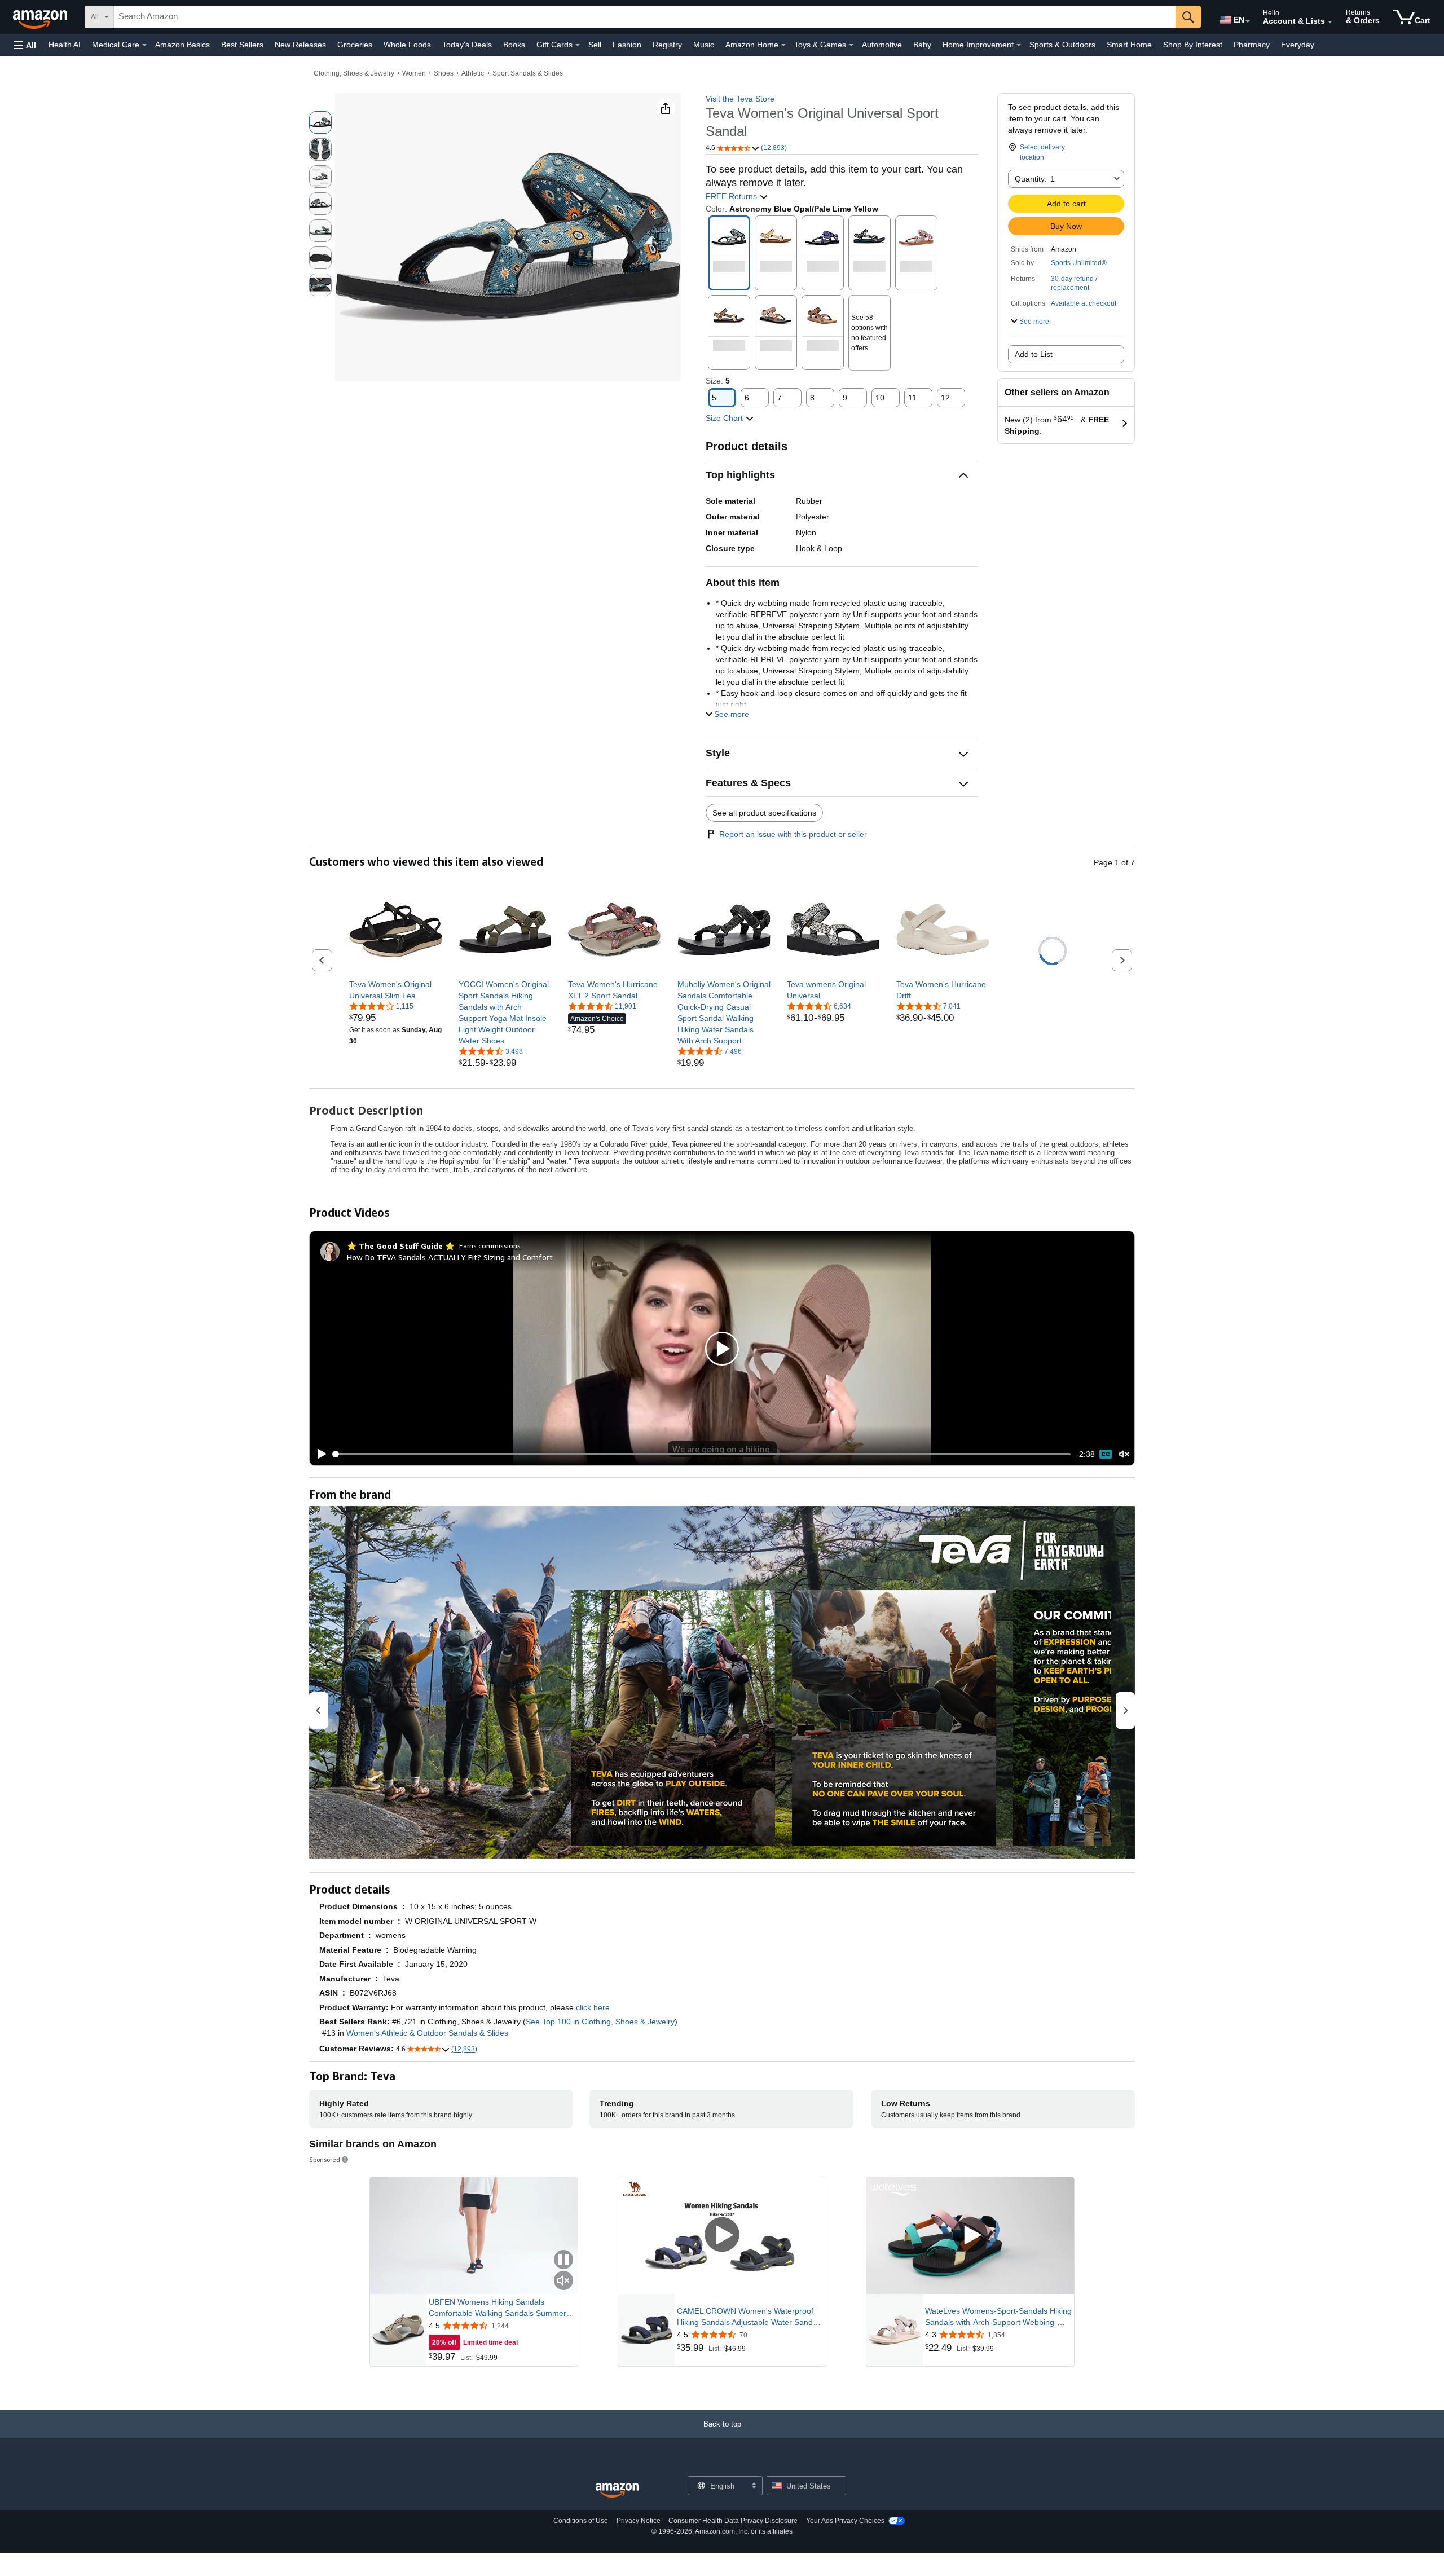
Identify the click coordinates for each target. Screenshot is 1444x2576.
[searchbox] (645, 17)
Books (514, 45)
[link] (396, 990)
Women (414, 73)
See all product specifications (764, 813)
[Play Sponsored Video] (722, 2236)
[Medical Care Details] (144, 45)
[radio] (320, 122)
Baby (922, 45)
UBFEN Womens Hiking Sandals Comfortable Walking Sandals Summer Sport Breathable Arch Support (498, 2308)
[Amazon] (41, 17)
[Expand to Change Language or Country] (1248, 21)
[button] (25, 45)
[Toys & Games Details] (851, 45)
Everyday (1298, 45)
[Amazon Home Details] (783, 45)
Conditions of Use (581, 2521)
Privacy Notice (639, 2521)
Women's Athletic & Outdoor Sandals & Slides (427, 2033)
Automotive (882, 45)
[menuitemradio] (1106, 1454)
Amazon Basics (182, 45)
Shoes (444, 73)
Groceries (355, 45)
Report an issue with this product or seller (793, 834)
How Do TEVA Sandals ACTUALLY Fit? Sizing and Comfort (450, 1257)
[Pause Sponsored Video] (563, 2260)
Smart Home (1129, 45)
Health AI (65, 45)
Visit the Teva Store (740, 99)
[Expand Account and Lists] (1330, 22)
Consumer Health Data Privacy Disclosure (733, 2521)
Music (704, 45)
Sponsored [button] (325, 2159)
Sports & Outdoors (1062, 45)
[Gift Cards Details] (578, 45)
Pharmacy (1252, 45)
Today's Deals (467, 45)
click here (593, 2007)
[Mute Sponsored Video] (563, 2281)
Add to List (1034, 354)
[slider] (702, 1454)
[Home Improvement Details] (1019, 45)
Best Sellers (242, 45)
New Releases (300, 45)
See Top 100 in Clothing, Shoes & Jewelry (600, 2022)
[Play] (319, 1454)
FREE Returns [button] (732, 196)
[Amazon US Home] (617, 2491)
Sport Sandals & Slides (528, 73)
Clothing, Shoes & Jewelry (354, 73)
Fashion (627, 45)
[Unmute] (1124, 1454)
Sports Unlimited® (1079, 263)
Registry (667, 45)
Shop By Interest (1193, 45)
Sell (595, 45)
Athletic (473, 73)
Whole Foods (407, 45)
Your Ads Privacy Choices (845, 2521)
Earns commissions (490, 1246)
